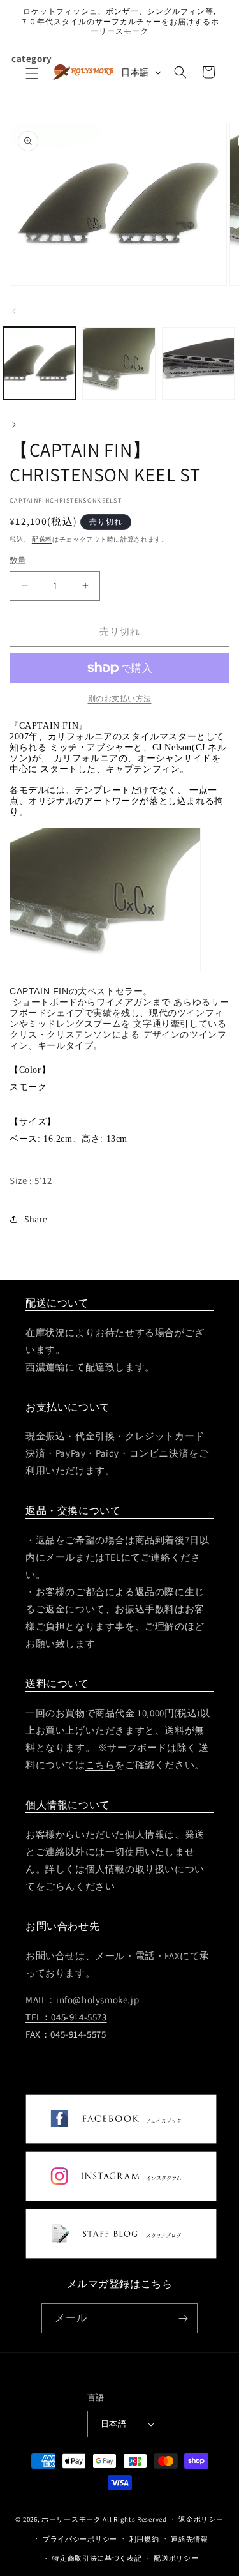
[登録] (183, 2318)
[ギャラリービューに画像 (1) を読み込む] (40, 363)
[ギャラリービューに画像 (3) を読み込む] (198, 363)
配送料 (42, 539)
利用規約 (144, 2539)
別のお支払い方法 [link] (120, 698)
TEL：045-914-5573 (66, 2017)
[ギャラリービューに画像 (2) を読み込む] (119, 363)
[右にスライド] (14, 423)
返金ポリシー (201, 2519)
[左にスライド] (14, 310)
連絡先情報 (190, 2539)
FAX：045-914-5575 (66, 2034)
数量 (18, 560)
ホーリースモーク (71, 2519)
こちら (100, 1765)
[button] (32, 81)
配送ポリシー (176, 2558)
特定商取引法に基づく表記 (97, 2558)
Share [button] (36, 1219)
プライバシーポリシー (80, 2539)
